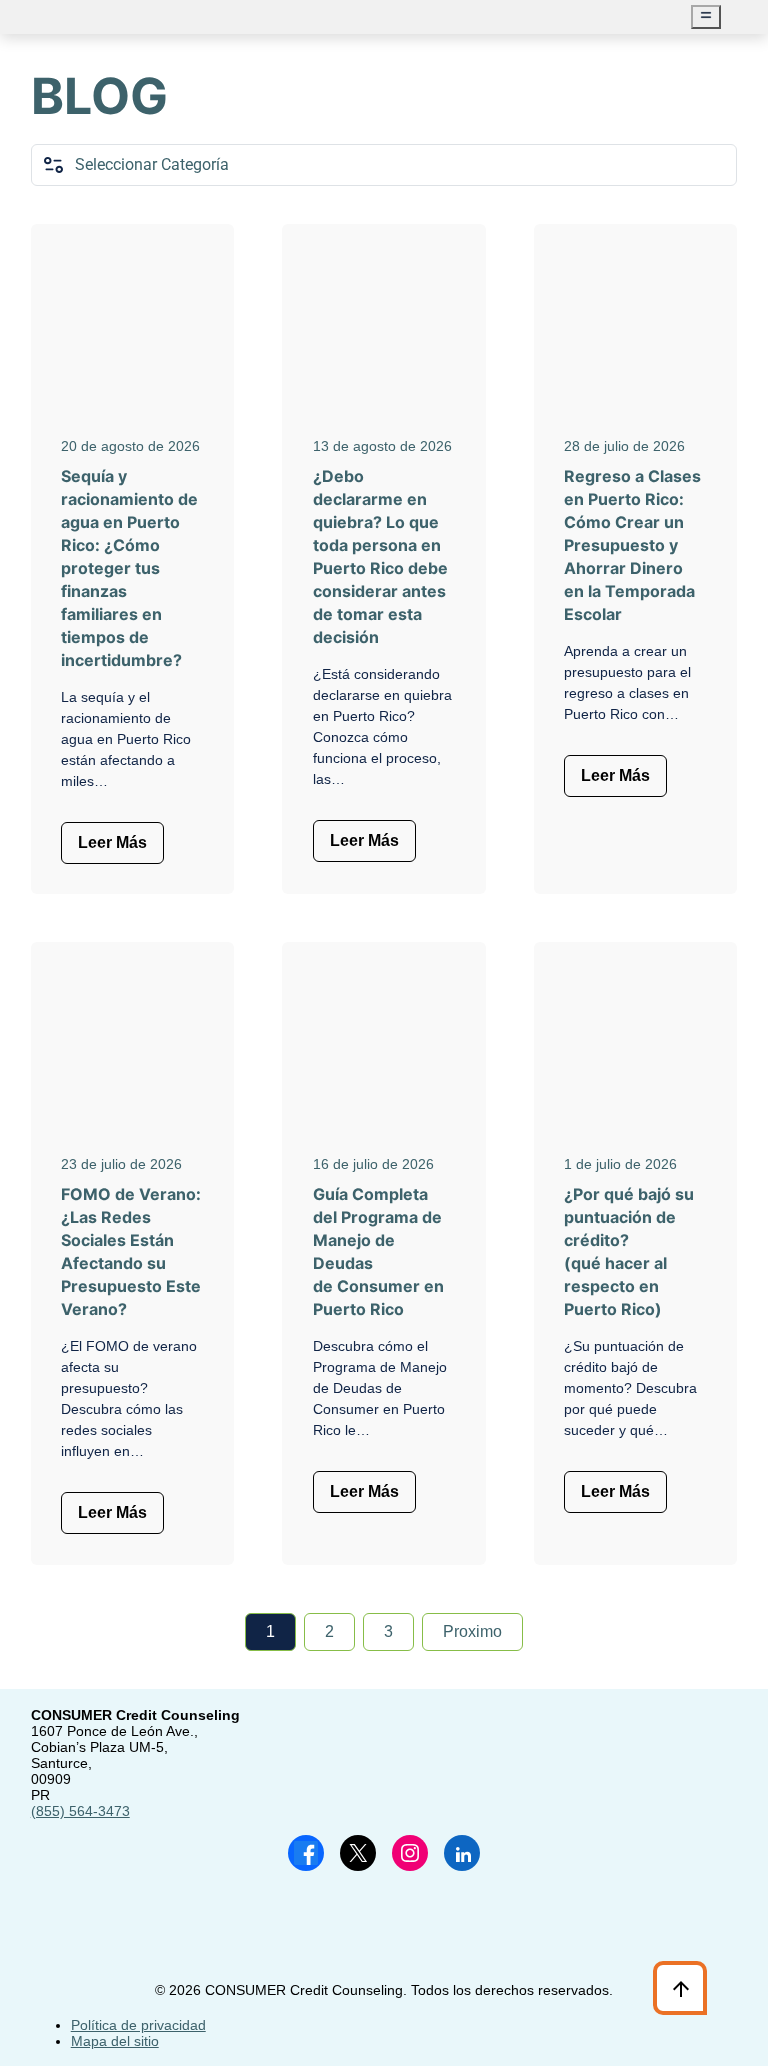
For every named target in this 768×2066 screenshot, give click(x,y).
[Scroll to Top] (680, 1988)
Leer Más (112, 842)
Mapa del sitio (115, 2041)
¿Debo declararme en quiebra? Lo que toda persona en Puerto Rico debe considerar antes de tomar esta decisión (380, 556)
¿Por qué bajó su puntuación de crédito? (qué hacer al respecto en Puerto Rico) (629, 1251)
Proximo (472, 1631)
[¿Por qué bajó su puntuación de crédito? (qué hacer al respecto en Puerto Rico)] (636, 1047)
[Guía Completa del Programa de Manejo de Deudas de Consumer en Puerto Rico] (384, 1047)
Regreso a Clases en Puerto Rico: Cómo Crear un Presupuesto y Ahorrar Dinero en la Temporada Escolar (632, 545)
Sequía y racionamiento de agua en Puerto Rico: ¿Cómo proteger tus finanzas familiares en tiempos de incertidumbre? (129, 568)
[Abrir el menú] (706, 17)
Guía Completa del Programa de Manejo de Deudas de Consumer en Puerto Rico (378, 1251)
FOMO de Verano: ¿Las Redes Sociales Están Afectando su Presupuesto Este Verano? (131, 1251)
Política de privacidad (138, 2025)
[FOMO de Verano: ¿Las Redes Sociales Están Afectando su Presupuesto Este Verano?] (133, 1047)
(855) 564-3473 (80, 1811)
